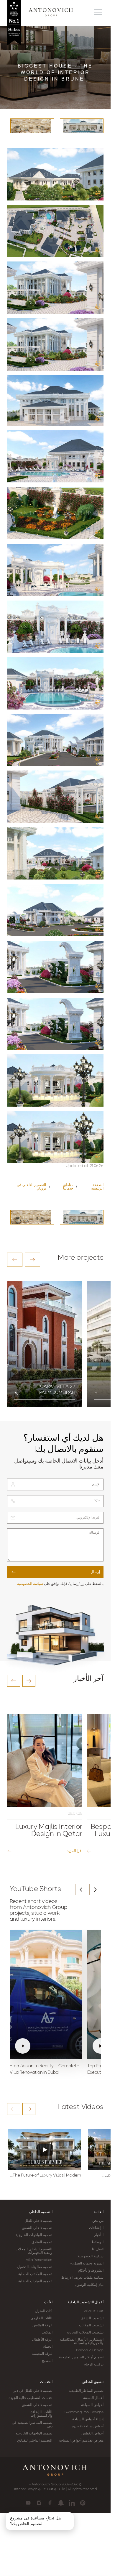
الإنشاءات (96, 2228)
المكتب (47, 2333)
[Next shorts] (95, 1890)
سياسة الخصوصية (30, 1584)
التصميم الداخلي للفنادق (35, 2441)
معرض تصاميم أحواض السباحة (81, 2441)
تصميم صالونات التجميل (35, 2267)
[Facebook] (50, 2503)
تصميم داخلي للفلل (38, 2221)
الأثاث (48, 2302)
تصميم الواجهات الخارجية (34, 2235)
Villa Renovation (39, 2260)
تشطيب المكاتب (91, 2325)
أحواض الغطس (92, 2434)
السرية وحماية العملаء (87, 2264)
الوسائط (97, 2242)
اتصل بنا (98, 2249)
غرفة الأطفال (42, 2340)
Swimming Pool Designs (84, 2412)
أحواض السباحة (92, 2405)
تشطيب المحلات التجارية (85, 2333)
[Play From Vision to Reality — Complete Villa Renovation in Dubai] (46, 1995)
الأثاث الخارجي (41, 2318)
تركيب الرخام (94, 2365)
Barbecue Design (90, 2350)
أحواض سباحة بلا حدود (88, 2426)
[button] (15, 1260)
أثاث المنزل (44, 2311)
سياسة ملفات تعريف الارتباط (82, 2278)
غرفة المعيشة (42, 2354)
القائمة (99, 2212)
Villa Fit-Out (94, 2311)
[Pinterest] (83, 2503)
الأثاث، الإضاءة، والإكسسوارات (41, 2414)
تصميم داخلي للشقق (37, 2228)
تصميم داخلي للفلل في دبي (32, 2391)
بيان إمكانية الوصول (89, 2285)
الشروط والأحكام (91, 2271)
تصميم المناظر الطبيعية (86, 2391)
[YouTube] (28, 2503)
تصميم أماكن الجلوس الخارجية (81, 2357)
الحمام (48, 2347)
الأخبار (99, 2235)
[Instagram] (39, 2503)
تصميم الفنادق (42, 2242)
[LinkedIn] (72, 2503)
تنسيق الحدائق (93, 2382)
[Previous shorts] (81, 1890)
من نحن (98, 2221)
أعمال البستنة (93, 2398)
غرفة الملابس (42, 2325)
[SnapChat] (61, 2503)
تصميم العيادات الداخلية (35, 2281)
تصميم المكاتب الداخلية (35, 2274)
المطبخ (47, 2361)
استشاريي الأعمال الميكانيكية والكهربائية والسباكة (82, 2341)
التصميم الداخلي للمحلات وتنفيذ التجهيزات (34, 2251)
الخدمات (46, 2382)
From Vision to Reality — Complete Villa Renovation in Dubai (45, 2069)
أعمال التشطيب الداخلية (86, 2302)
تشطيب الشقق (92, 2318)
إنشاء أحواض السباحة (88, 2419)
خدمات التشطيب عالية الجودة (30, 2398)
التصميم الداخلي (41, 2212)
